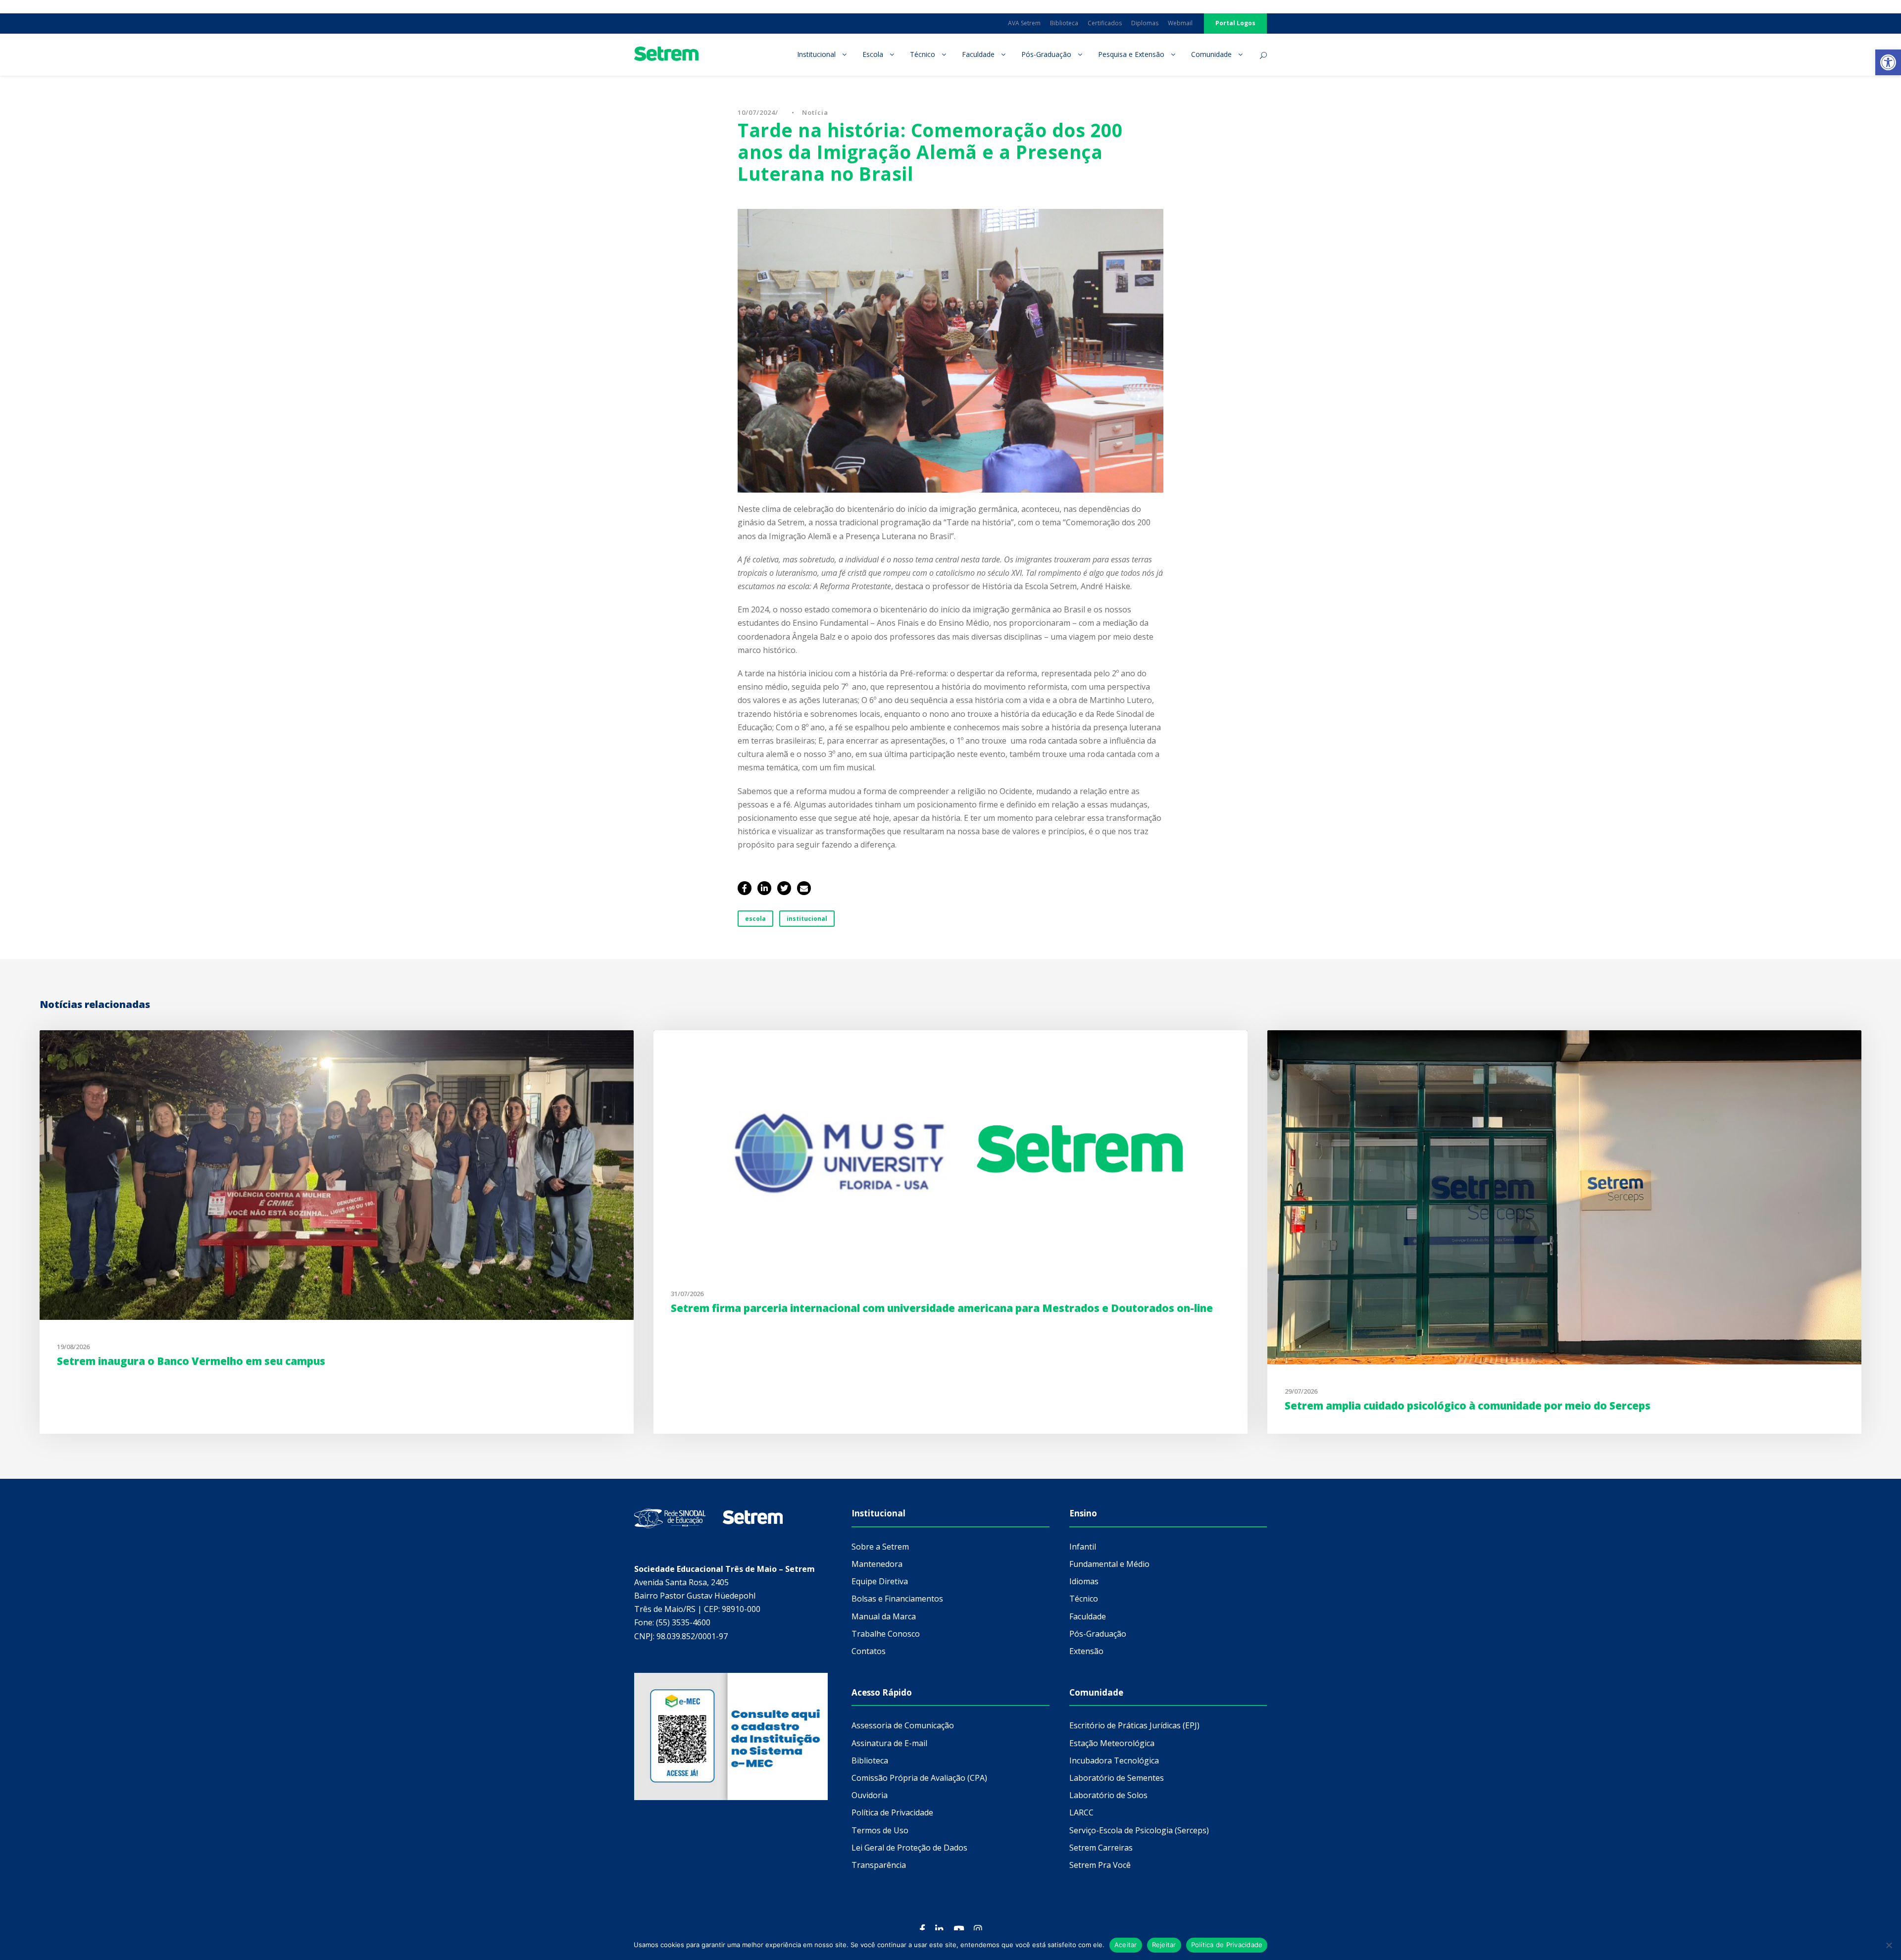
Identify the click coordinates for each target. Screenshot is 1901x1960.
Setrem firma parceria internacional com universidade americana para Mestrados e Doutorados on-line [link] (942, 1308)
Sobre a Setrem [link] (880, 1547)
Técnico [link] (923, 54)
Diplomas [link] (1145, 23)
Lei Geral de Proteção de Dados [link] (909, 1848)
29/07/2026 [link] (1301, 1391)
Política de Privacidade (1227, 1945)
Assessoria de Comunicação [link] (903, 1725)
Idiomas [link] (1084, 1581)
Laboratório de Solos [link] (1108, 1795)
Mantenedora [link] (877, 1564)
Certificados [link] (1105, 23)
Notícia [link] (815, 112)
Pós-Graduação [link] (1046, 54)
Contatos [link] (869, 1651)
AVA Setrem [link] (1024, 23)
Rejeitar (1164, 1945)
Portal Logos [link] (1235, 23)
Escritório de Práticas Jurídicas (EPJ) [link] (1134, 1725)
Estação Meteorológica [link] (1112, 1743)
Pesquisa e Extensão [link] (1131, 54)
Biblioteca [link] (1064, 23)
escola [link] (755, 919)
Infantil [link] (1083, 1547)
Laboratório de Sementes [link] (1117, 1778)
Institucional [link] (816, 54)
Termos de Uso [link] (880, 1830)
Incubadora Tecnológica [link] (1114, 1760)
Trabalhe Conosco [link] (886, 1634)
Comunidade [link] (1211, 54)
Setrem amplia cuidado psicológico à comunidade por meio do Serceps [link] (1468, 1406)
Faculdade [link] (978, 54)
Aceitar (1126, 1945)
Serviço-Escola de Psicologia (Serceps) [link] (1139, 1830)
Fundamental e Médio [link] (1109, 1564)
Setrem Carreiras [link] (1101, 1848)
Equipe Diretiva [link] (880, 1581)
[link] (1888, 62)
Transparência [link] (879, 1865)
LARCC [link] (1081, 1812)
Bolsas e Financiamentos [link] (897, 1599)
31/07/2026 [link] (687, 1294)
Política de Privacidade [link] (892, 1812)
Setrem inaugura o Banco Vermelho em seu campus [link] (191, 1361)
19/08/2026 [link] (73, 1347)
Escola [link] (873, 54)
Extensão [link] (1086, 1651)
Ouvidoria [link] (870, 1795)
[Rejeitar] (1889, 1945)
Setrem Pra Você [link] (1100, 1865)
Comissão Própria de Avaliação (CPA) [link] (919, 1778)
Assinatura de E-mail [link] (889, 1743)
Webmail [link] (1180, 23)
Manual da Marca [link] (884, 1616)
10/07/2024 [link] (756, 112)
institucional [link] (807, 919)
